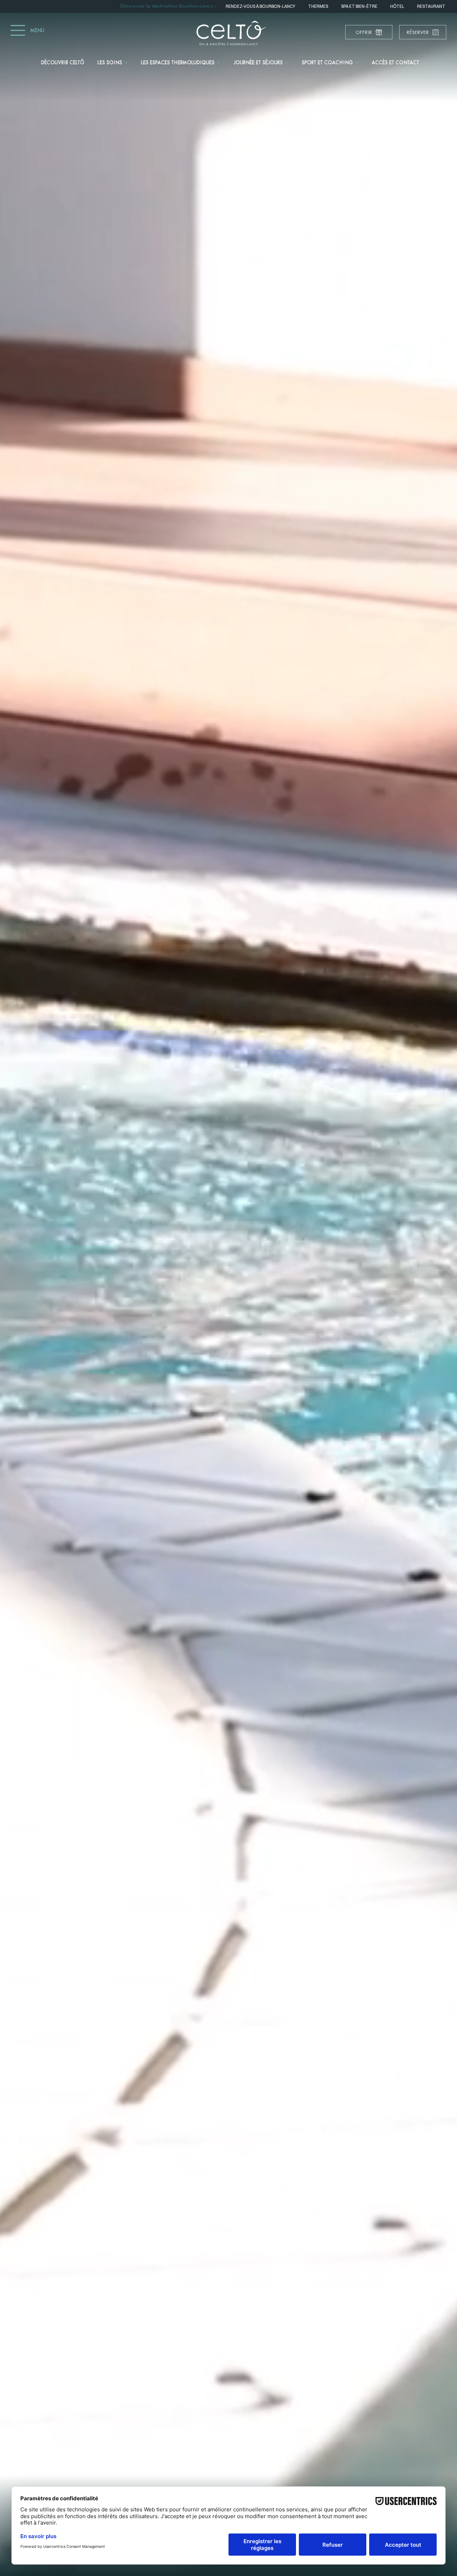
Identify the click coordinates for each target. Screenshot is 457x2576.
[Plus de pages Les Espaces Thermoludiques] (219, 62)
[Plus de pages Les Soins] (126, 62)
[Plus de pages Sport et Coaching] (357, 62)
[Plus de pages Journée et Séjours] (287, 62)
